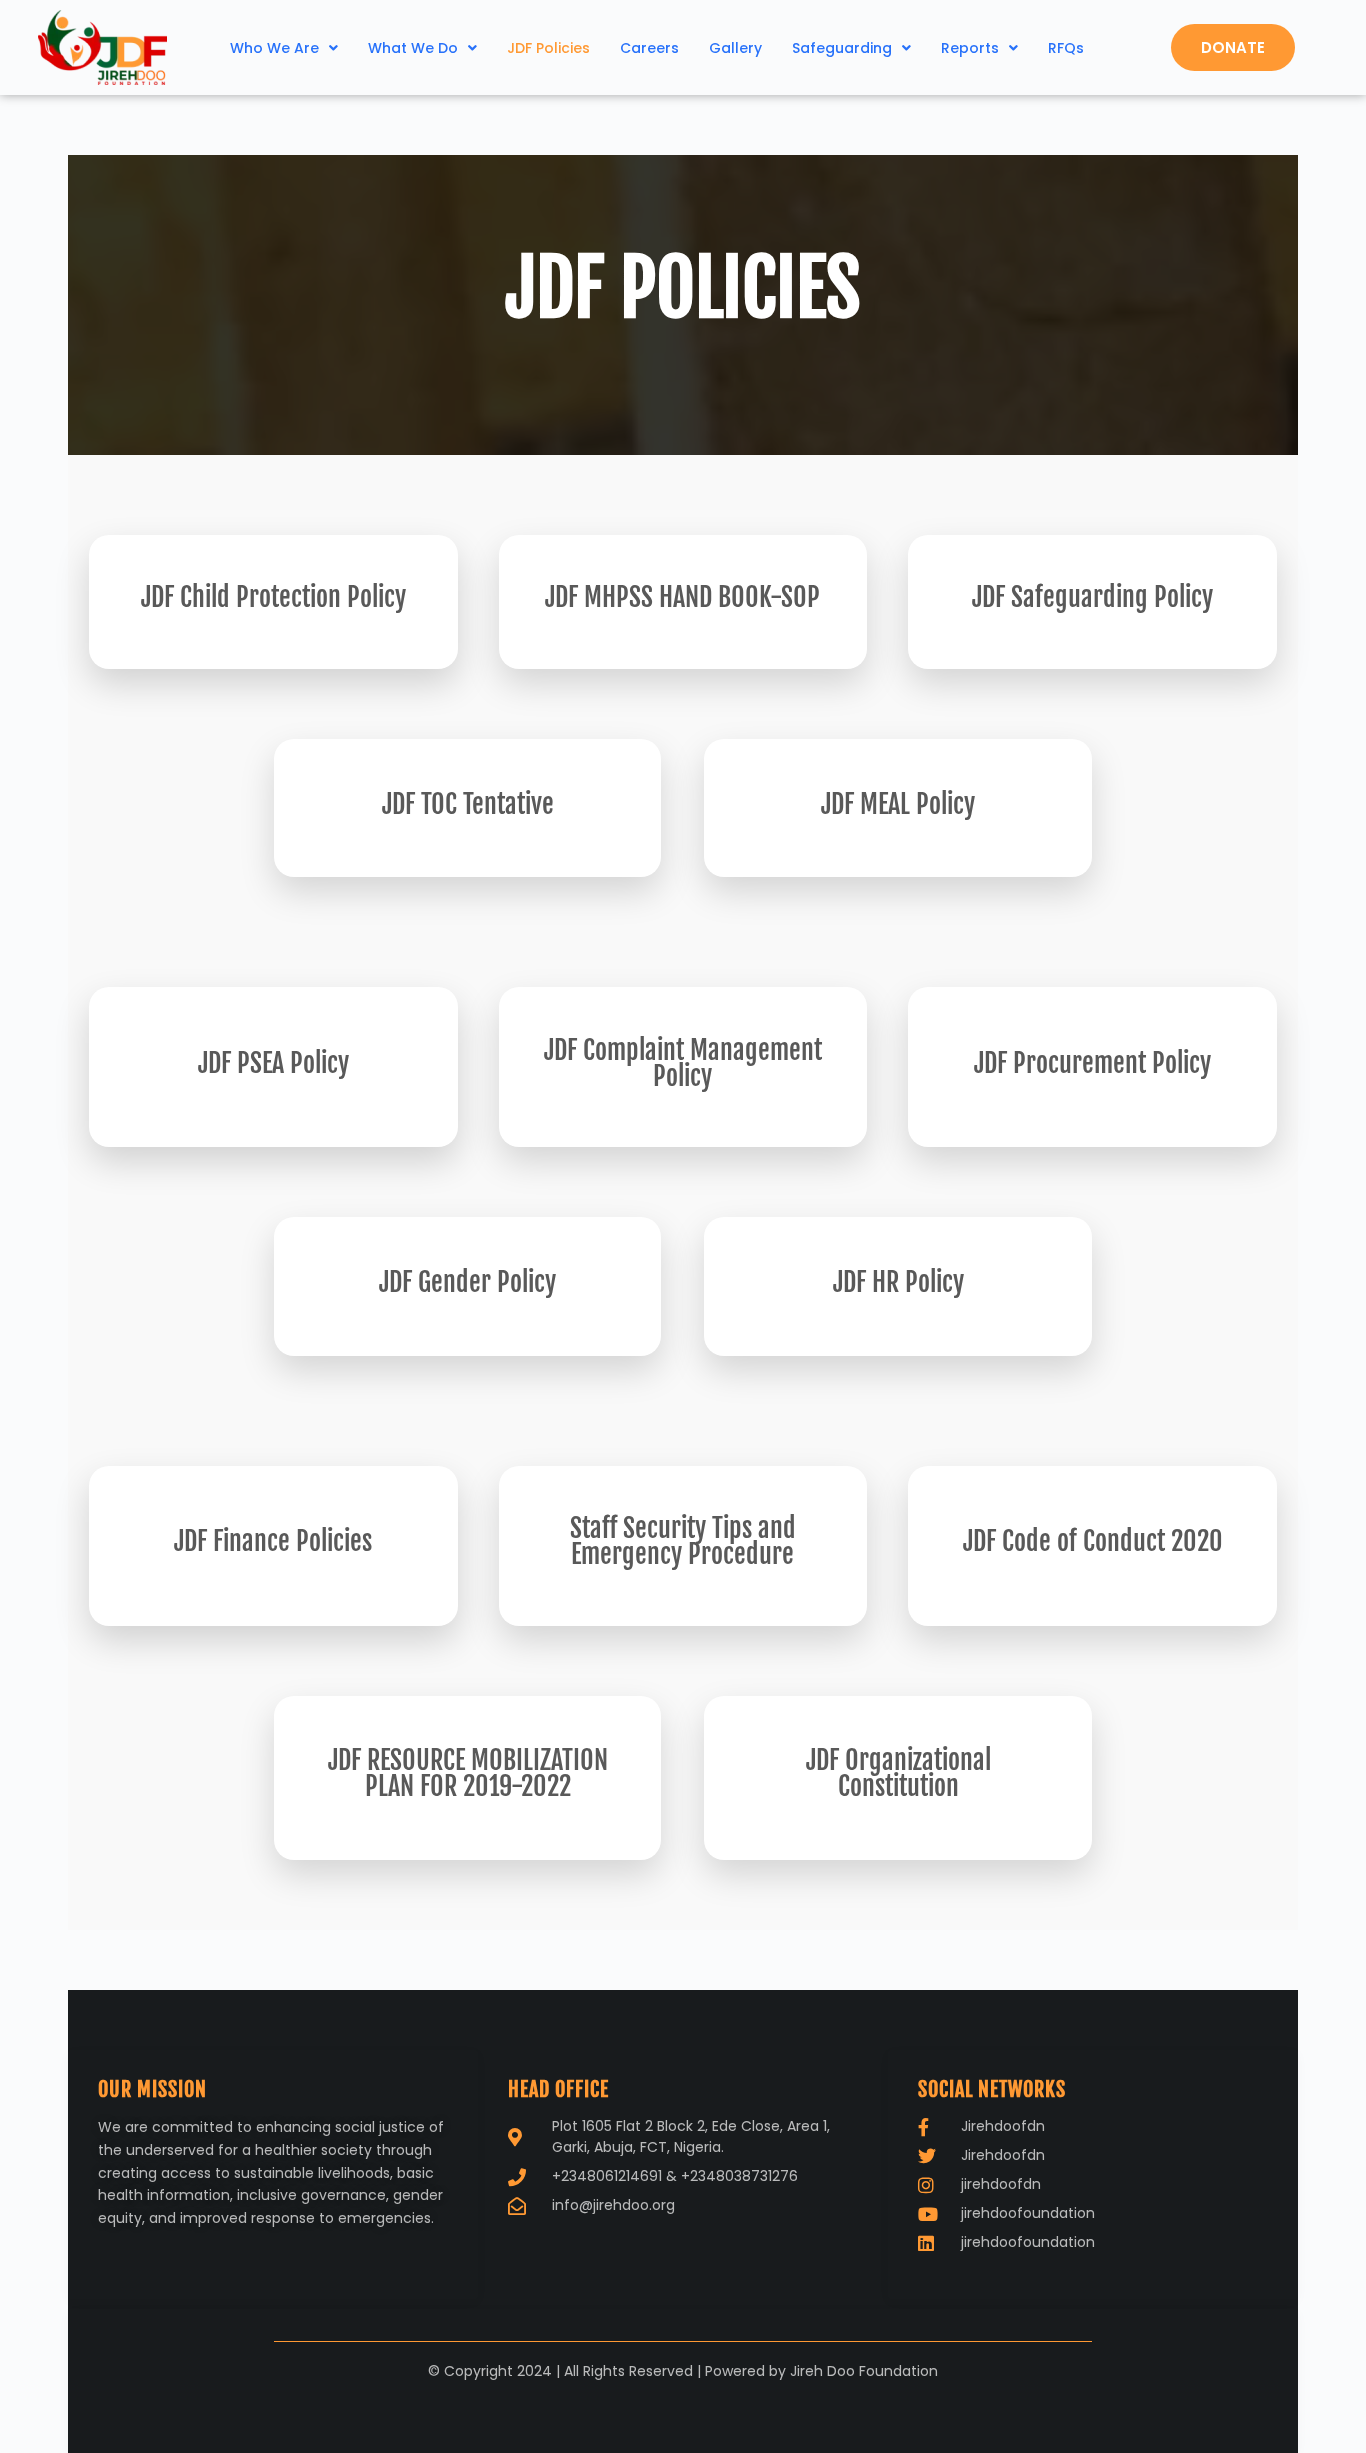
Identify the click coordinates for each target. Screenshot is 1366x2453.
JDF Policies (548, 48)
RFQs (1066, 48)
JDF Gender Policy (467, 1282)
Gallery (735, 48)
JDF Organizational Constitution (898, 1773)
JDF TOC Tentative (468, 804)
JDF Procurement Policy (1092, 1063)
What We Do (413, 48)
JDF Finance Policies (273, 1541)
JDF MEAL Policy (898, 804)
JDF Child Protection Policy (273, 597)
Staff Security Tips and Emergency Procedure (683, 1541)
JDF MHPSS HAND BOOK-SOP (682, 597)
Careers (649, 48)
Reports (970, 48)
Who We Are (274, 48)
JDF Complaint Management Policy (683, 1063)
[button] (284, 48)
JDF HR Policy (898, 1282)
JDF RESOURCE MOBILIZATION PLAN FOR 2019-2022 (468, 1773)
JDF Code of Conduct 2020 (1093, 1541)
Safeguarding (842, 48)
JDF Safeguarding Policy (1092, 597)
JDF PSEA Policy (273, 1063)
